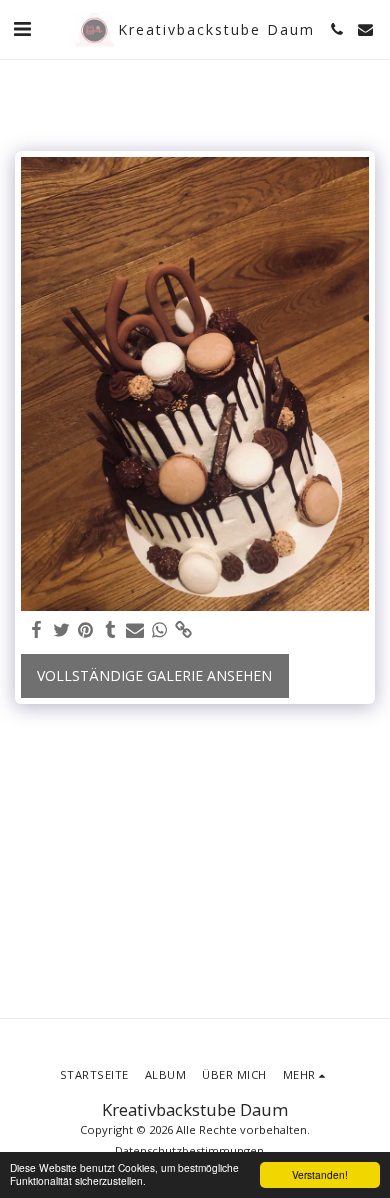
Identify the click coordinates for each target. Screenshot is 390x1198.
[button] (22, 28)
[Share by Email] (135, 630)
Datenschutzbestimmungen (189, 1150)
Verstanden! (320, 1174)
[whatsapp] (160, 630)
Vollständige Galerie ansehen (154, 675)
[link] (184, 630)
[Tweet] (62, 630)
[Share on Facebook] (37, 630)
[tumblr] (111, 630)
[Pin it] (86, 630)
